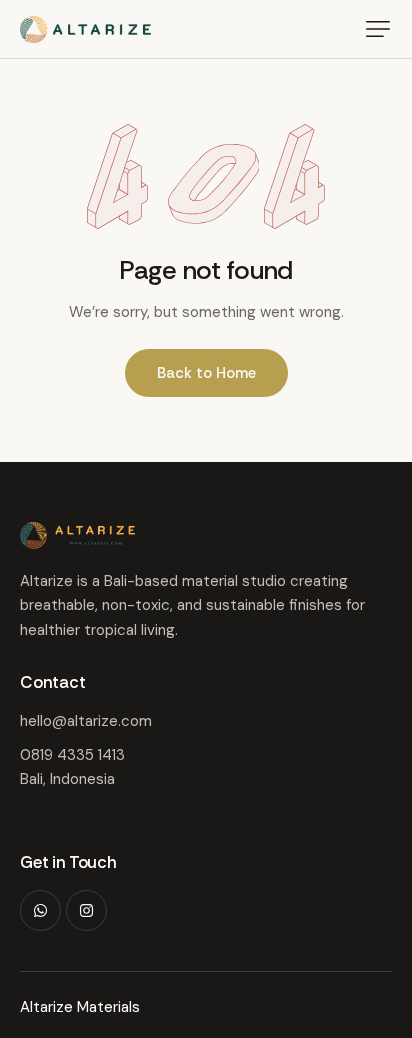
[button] (378, 29)
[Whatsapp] (40, 910)
